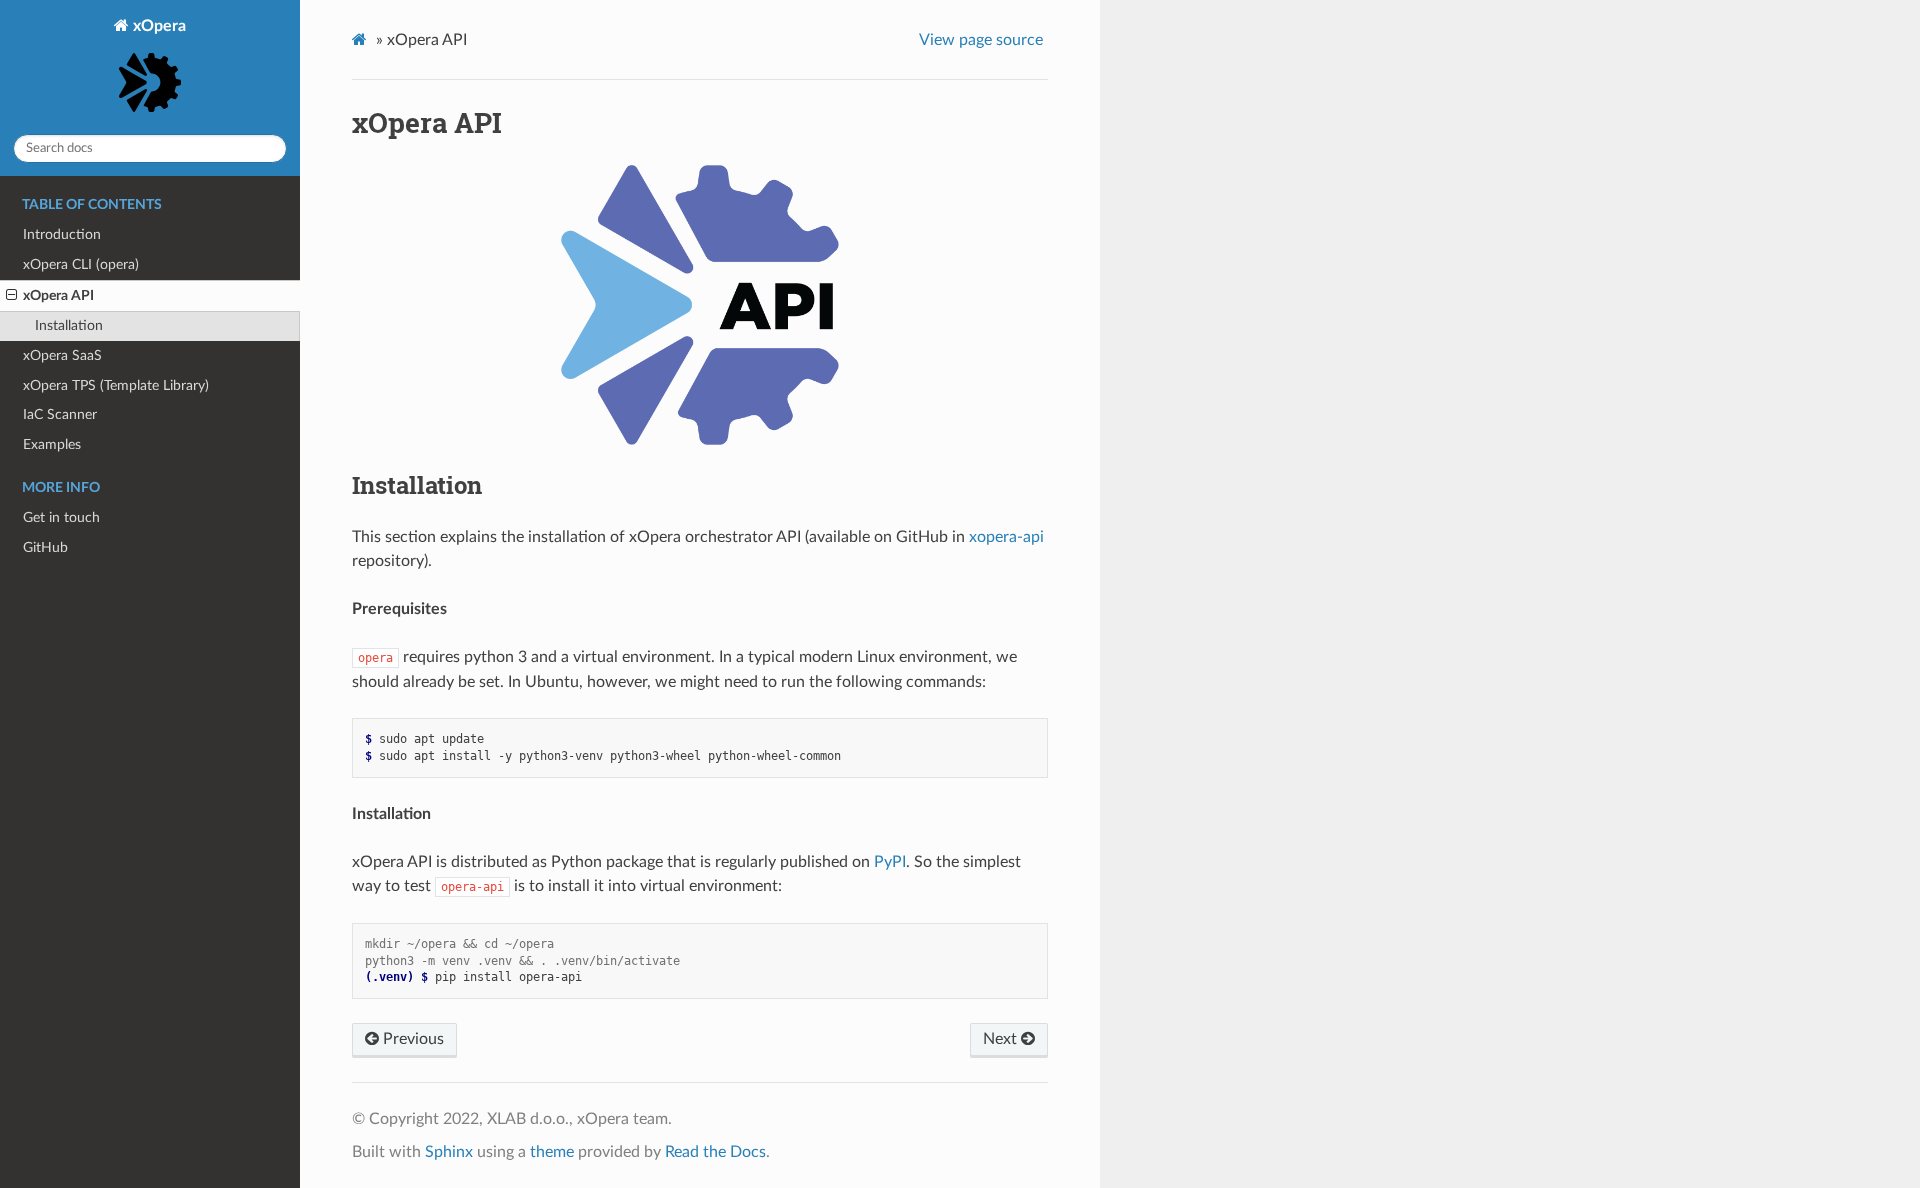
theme (552, 1152)
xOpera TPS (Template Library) (116, 385)
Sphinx (449, 1152)
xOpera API (58, 295)
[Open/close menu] (11, 296)
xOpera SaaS (62, 355)
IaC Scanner (60, 414)
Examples (52, 444)
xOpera (157, 26)
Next (1002, 1039)
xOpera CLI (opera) (81, 264)
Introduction (62, 234)
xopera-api (1006, 537)
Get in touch (61, 517)
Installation (69, 325)
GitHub (45, 547)
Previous (411, 1039)
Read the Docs (715, 1152)
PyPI (890, 862)
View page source (981, 40)
